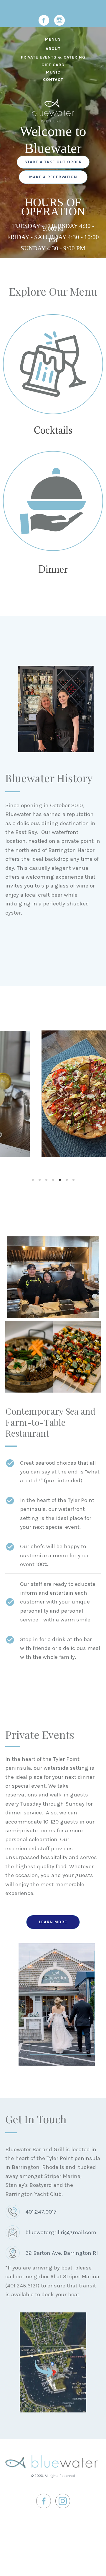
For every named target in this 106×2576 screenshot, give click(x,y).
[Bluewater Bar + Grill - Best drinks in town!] (53, 364)
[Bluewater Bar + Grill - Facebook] (44, 20)
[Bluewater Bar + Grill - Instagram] (59, 20)
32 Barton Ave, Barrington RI (62, 2253)
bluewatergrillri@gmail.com (61, 2232)
